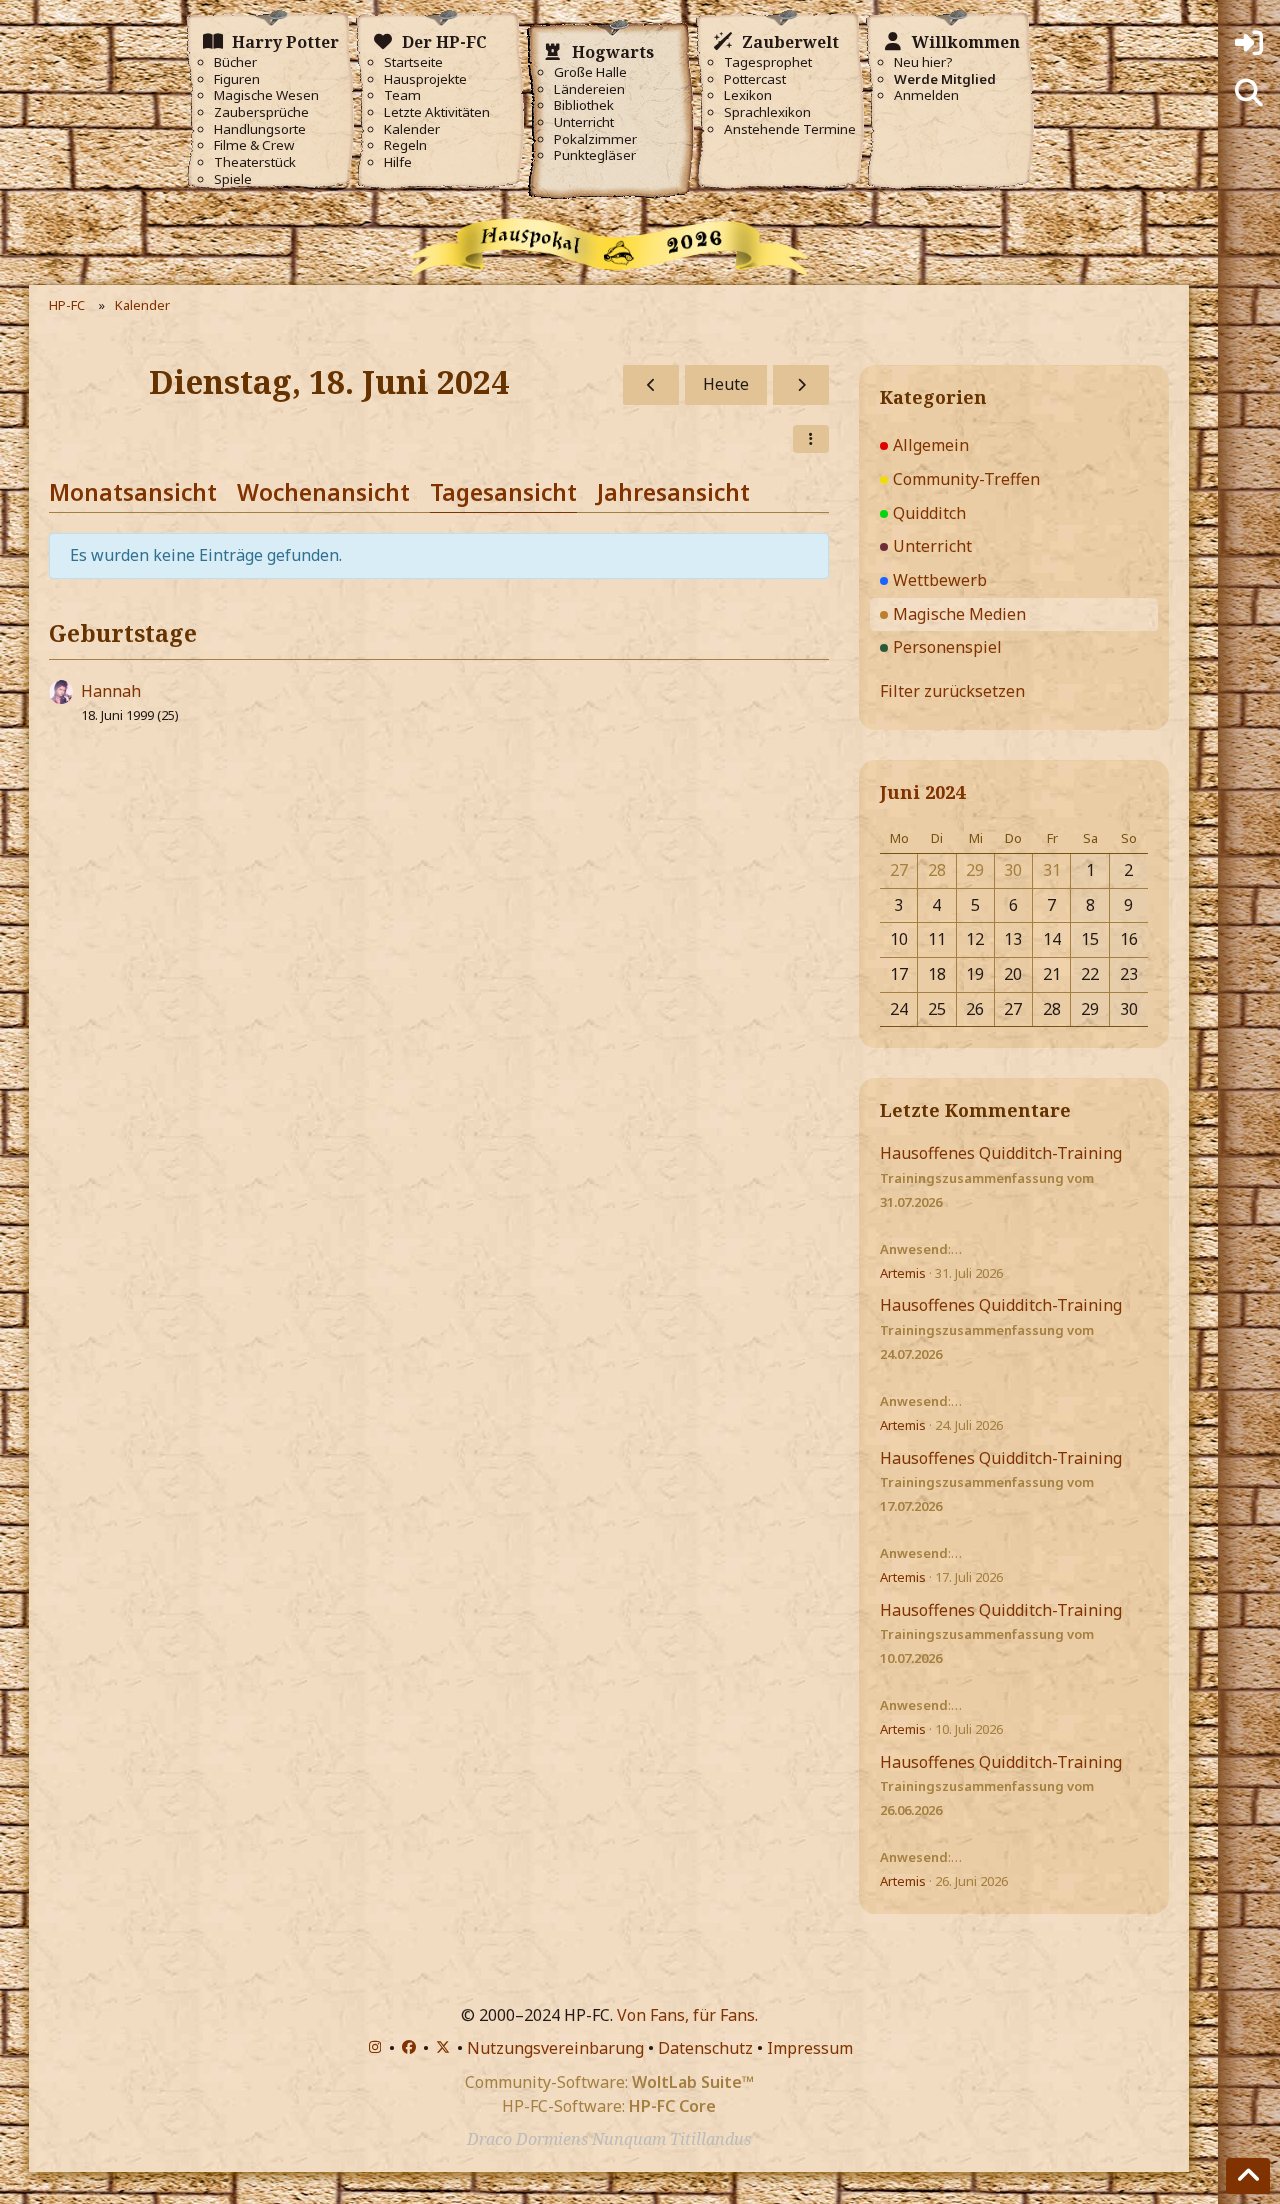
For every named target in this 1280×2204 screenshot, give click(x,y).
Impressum (810, 2048)
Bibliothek (584, 105)
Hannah (111, 691)
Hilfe (398, 162)
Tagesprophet (768, 62)
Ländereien (589, 89)
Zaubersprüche (261, 112)
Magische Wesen (266, 95)
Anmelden (926, 95)
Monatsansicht (133, 492)
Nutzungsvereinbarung (555, 2048)
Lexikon (748, 95)
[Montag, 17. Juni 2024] (651, 385)
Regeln (405, 145)
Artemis (903, 1273)
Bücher (235, 62)
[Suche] (1249, 93)
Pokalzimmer (595, 139)
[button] (811, 439)
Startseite (413, 62)
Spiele (233, 179)
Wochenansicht (323, 492)
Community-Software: (609, 2082)
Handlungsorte (260, 129)
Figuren (237, 79)
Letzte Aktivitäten (437, 112)
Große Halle (590, 72)
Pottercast (755, 79)
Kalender (412, 129)
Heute (726, 384)
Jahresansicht (673, 492)
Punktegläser (595, 155)
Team (402, 95)
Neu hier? (923, 62)
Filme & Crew (254, 145)
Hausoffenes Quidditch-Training (1001, 1153)
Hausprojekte (425, 79)
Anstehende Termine (790, 129)
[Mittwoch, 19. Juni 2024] (801, 385)
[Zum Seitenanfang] (1248, 2176)
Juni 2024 (922, 792)
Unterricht (584, 122)
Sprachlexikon (767, 112)
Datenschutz (705, 2048)
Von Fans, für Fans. (687, 2015)
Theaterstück (255, 162)
